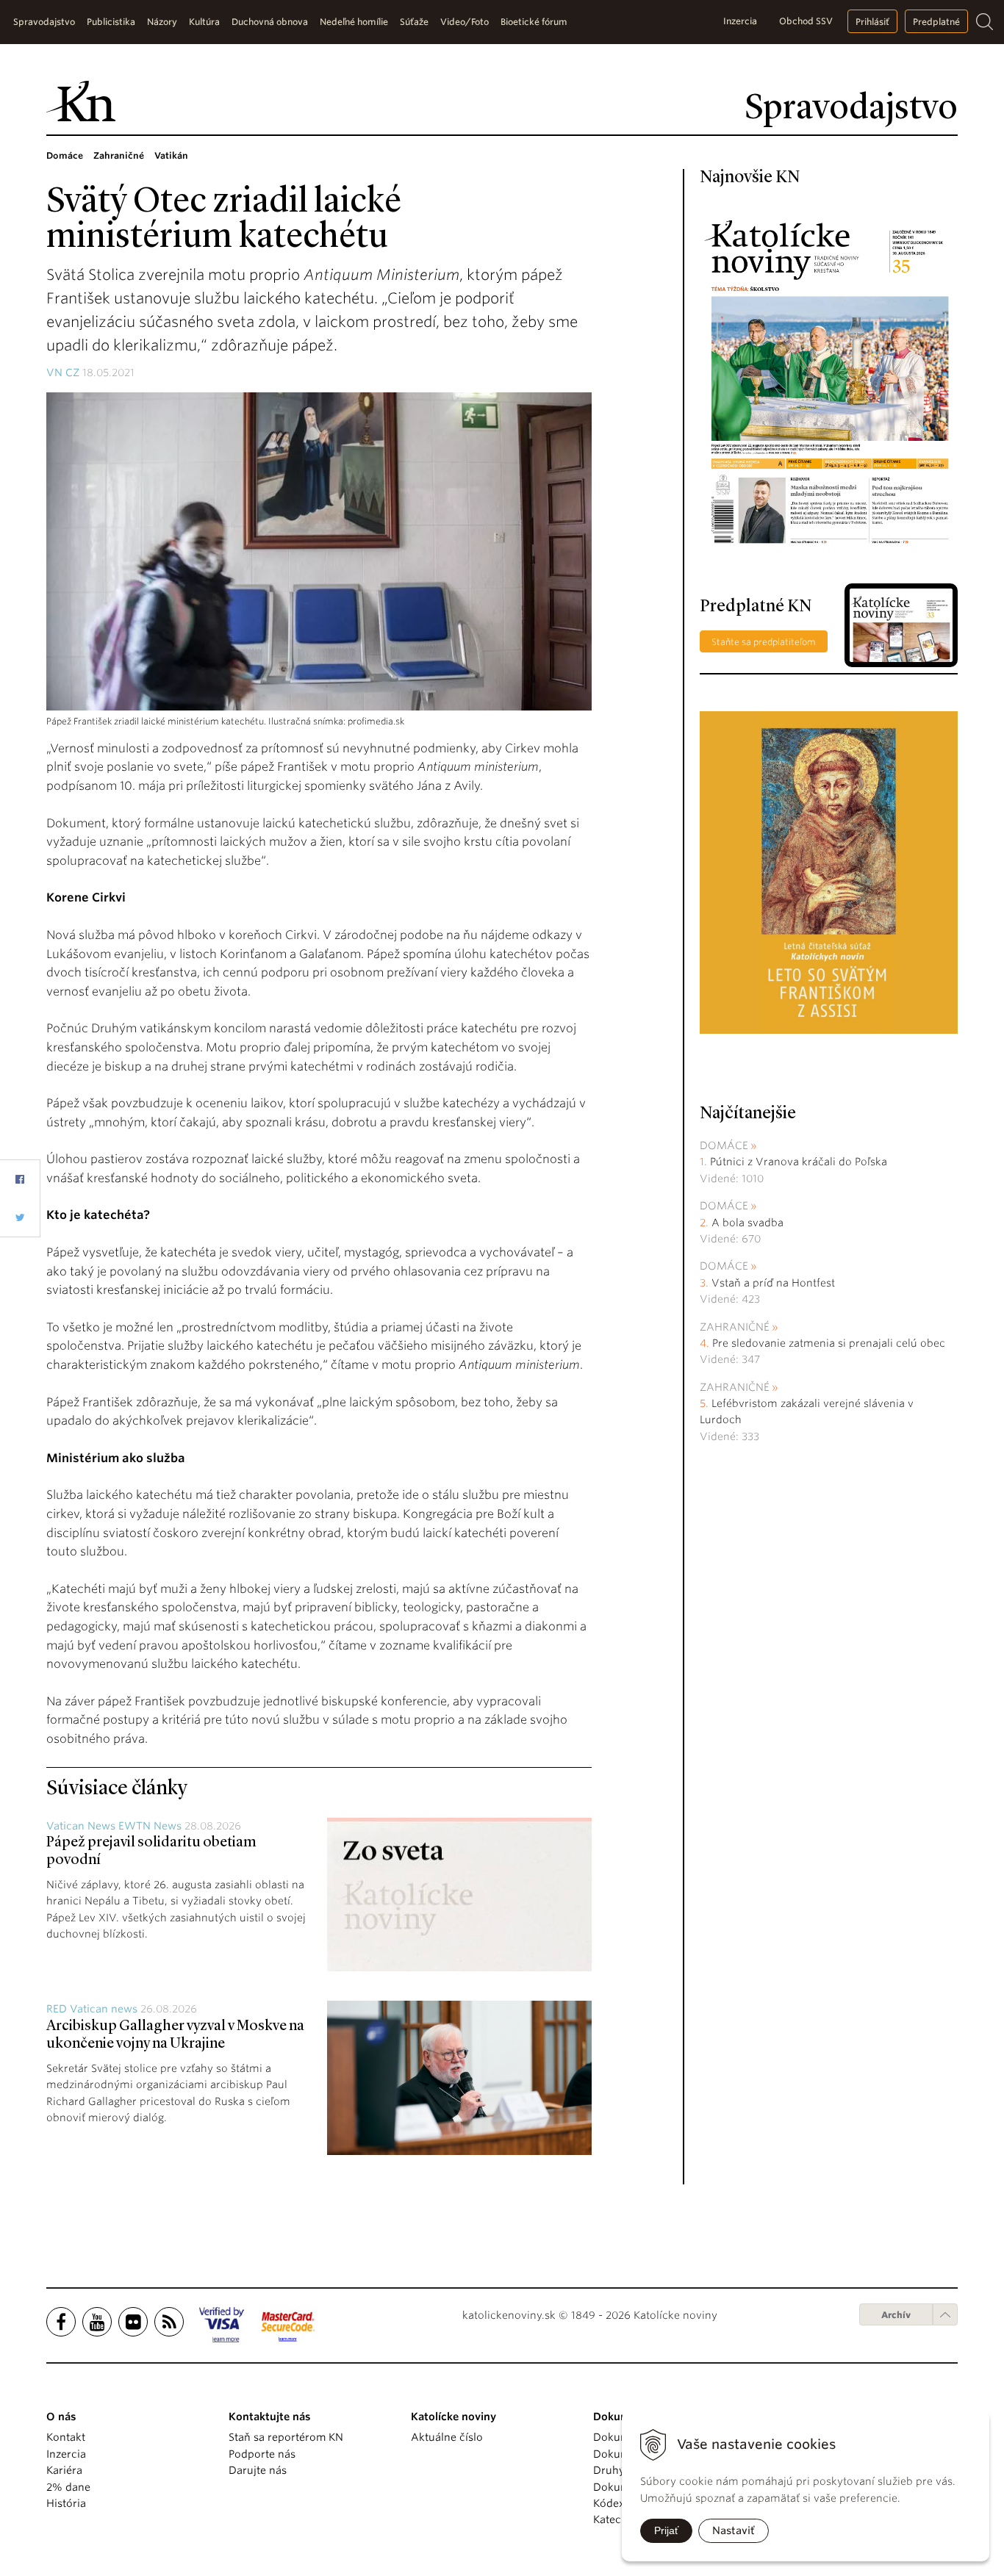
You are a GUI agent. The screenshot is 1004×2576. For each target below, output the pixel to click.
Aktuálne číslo (447, 2437)
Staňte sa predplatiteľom (764, 642)
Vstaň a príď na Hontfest (773, 1283)
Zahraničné (735, 1327)
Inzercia (740, 21)
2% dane (68, 2487)
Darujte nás (258, 2470)
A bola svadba (747, 1223)
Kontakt (66, 2437)
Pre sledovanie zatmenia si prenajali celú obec (830, 1343)
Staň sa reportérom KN (286, 2437)
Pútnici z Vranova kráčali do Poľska (799, 1162)
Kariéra (64, 2470)
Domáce (724, 1145)
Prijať (666, 2530)
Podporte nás (262, 2454)
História (66, 2503)
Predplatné (936, 22)
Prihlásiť (872, 22)
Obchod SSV (806, 21)
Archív (896, 2315)
